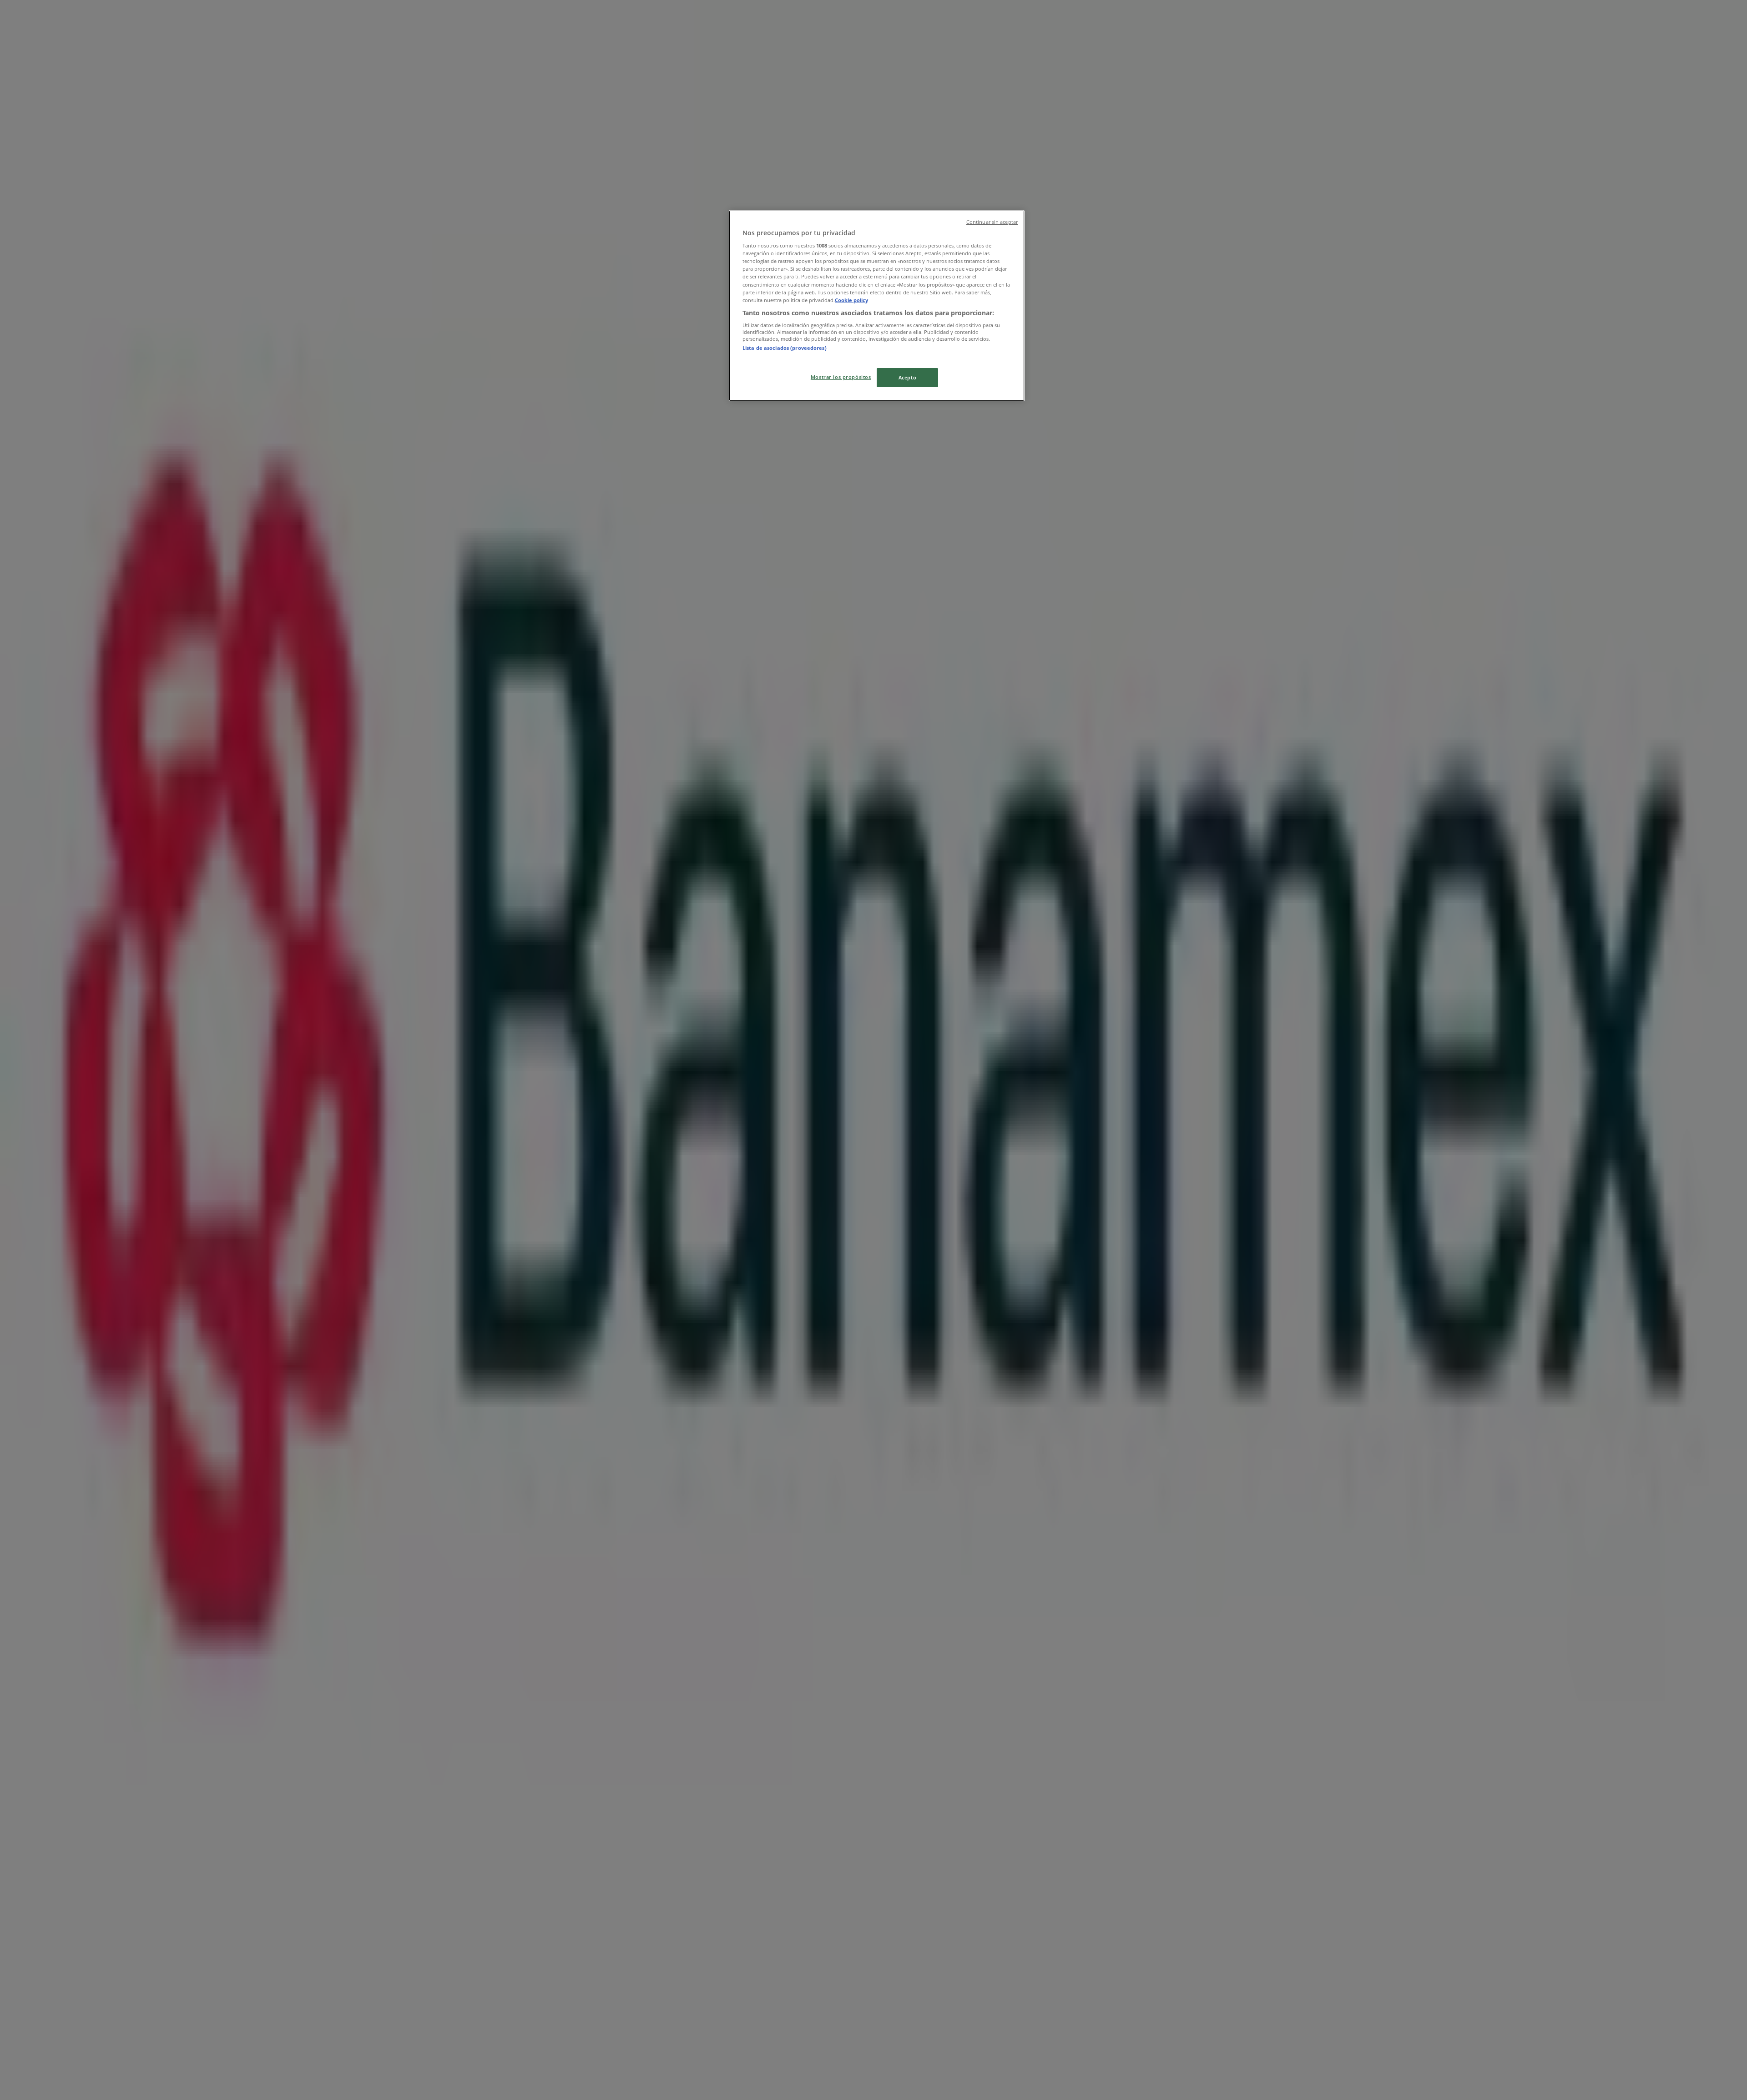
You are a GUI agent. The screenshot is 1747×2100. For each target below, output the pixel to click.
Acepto (907, 377)
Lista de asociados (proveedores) (785, 348)
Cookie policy (851, 300)
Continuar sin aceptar (992, 222)
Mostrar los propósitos (841, 377)
